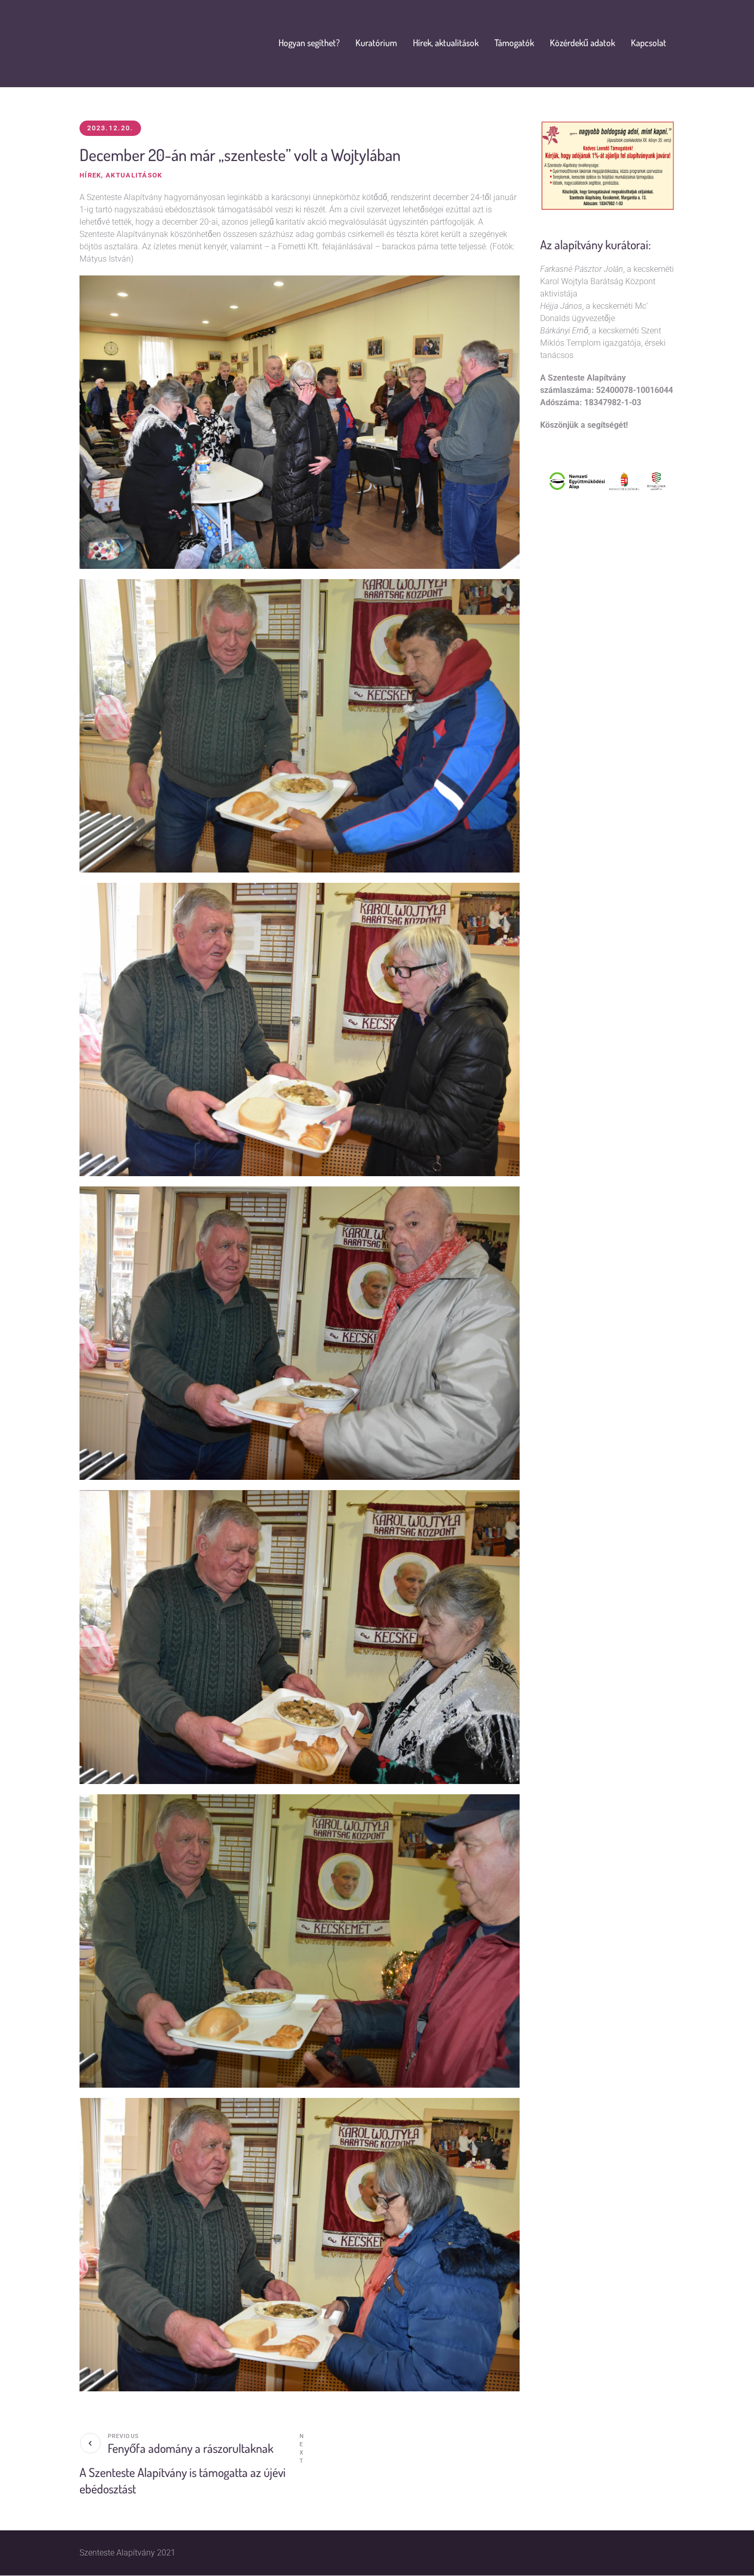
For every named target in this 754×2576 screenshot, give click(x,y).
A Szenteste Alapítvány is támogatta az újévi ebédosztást (183, 2480)
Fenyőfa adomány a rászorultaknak (191, 2448)
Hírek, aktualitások (121, 175)
